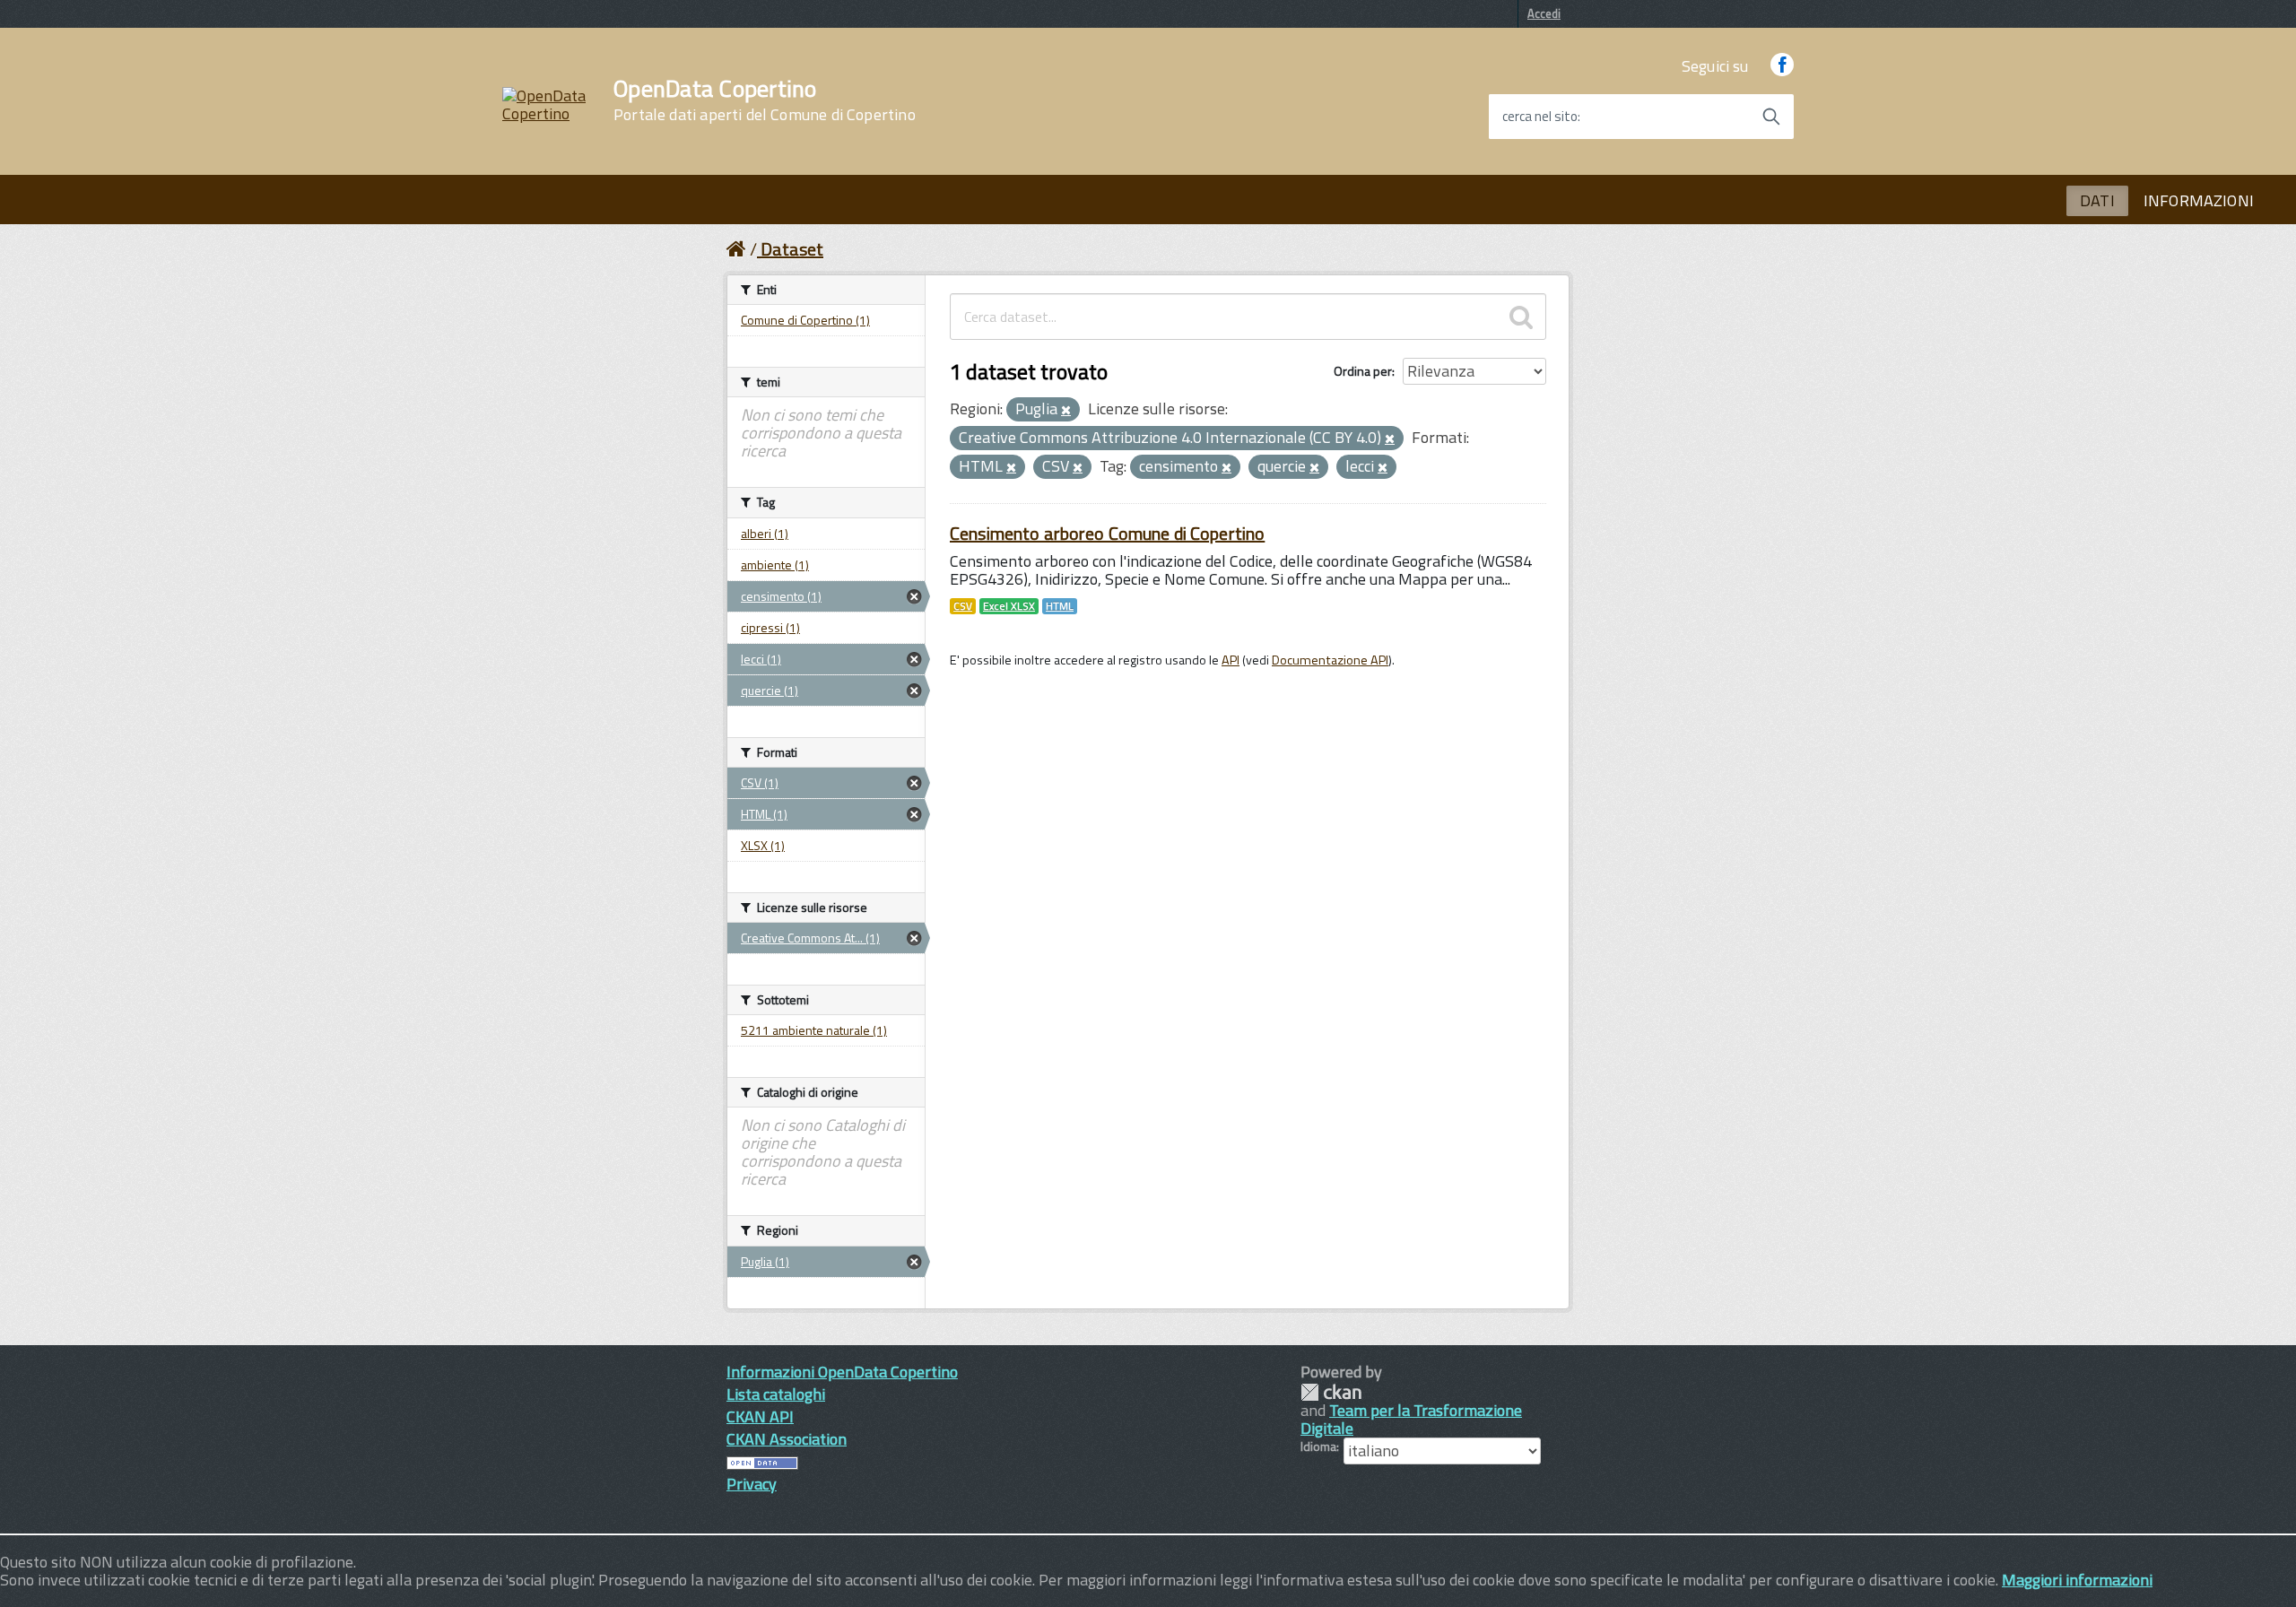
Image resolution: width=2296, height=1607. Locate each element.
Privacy (752, 1484)
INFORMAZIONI (2199, 200)
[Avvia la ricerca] (1771, 117)
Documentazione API (1330, 660)
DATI (2097, 200)
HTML (1060, 606)
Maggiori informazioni (2077, 1580)
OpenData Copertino (765, 100)
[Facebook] (1782, 66)
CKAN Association (787, 1439)
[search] (1521, 317)
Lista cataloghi (776, 1394)
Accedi (1544, 13)
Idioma (1318, 1446)
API (1231, 660)
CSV (963, 606)
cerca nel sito (1540, 117)
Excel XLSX (1009, 606)
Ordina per (1363, 371)
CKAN (1331, 1392)
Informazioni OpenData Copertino (842, 1372)
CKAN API (760, 1416)
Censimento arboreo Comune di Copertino (1107, 533)
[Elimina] (1066, 411)
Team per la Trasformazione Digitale (1411, 1419)
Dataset (792, 249)
